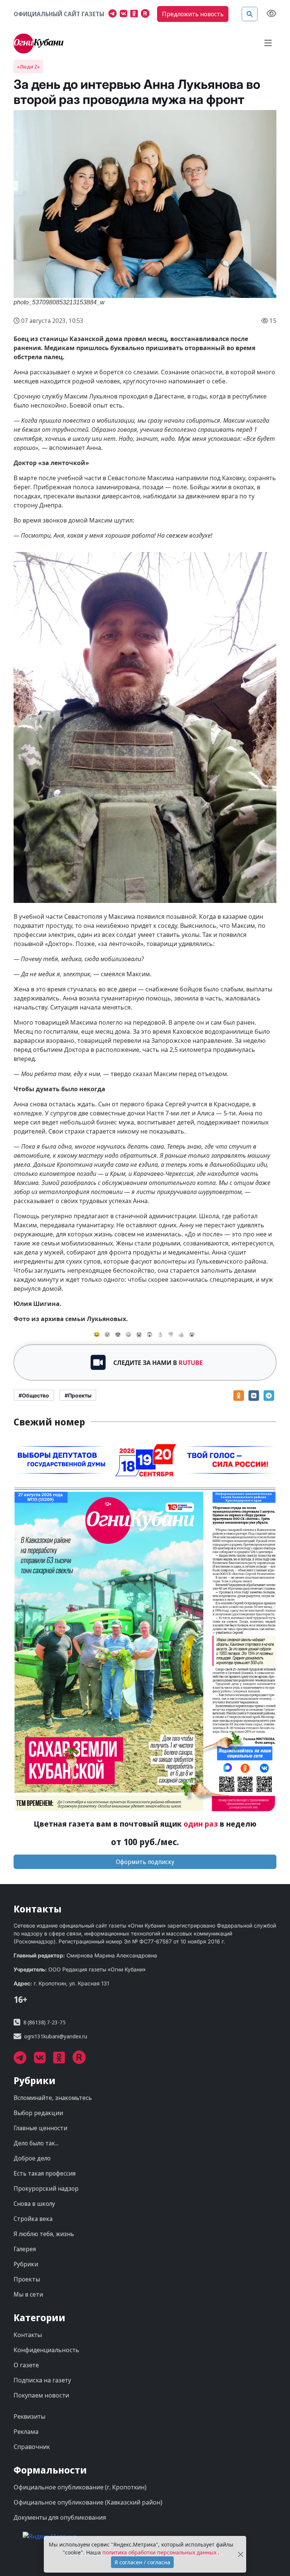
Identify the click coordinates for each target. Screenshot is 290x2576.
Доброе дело (32, 2158)
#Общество (34, 1395)
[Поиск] (250, 14)
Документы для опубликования (60, 2517)
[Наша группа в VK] (125, 14)
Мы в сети (28, 2294)
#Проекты (78, 1395)
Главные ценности (40, 2128)
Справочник (32, 2447)
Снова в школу (34, 2204)
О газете (26, 2365)
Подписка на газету (42, 2380)
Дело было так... (36, 2143)
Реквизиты (29, 2416)
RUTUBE (191, 1363)
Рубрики (26, 2264)
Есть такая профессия (45, 2173)
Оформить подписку (145, 1862)
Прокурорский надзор (46, 2188)
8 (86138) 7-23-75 (45, 2022)
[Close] (240, 2554)
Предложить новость (193, 14)
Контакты (28, 2335)
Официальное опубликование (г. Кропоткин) (80, 2487)
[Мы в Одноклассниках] (136, 14)
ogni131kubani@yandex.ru (56, 2036)
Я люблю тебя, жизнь (44, 2234)
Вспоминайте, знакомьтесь (53, 2098)
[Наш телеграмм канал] (114, 14)
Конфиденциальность (46, 2350)
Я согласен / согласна (142, 2562)
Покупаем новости (41, 2395)
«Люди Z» (28, 67)
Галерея (25, 2249)
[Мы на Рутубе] (147, 14)
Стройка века (33, 2219)
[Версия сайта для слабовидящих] (271, 14)
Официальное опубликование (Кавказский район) (88, 2502)
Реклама (26, 2432)
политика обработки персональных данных (160, 2552)
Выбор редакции (38, 2113)
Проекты (27, 2279)
